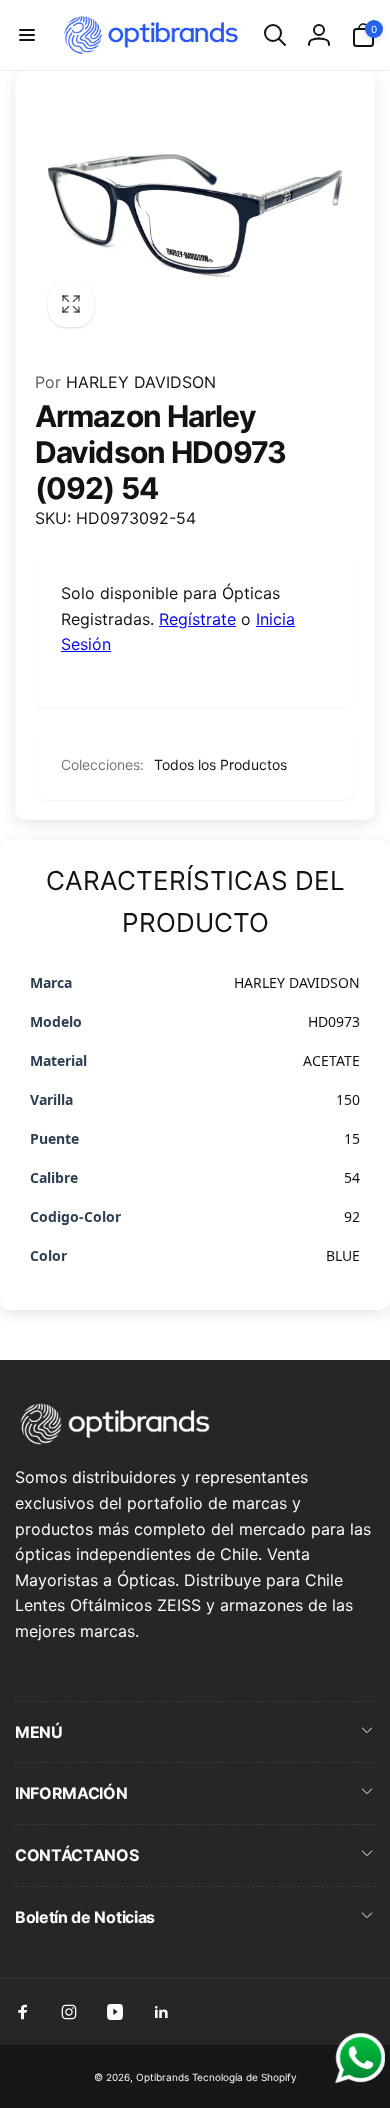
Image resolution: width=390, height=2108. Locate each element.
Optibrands (162, 2077)
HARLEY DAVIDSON (125, 382)
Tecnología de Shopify (244, 2077)
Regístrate (197, 619)
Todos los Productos (220, 764)
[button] (27, 35)
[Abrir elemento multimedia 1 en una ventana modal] (195, 215)
